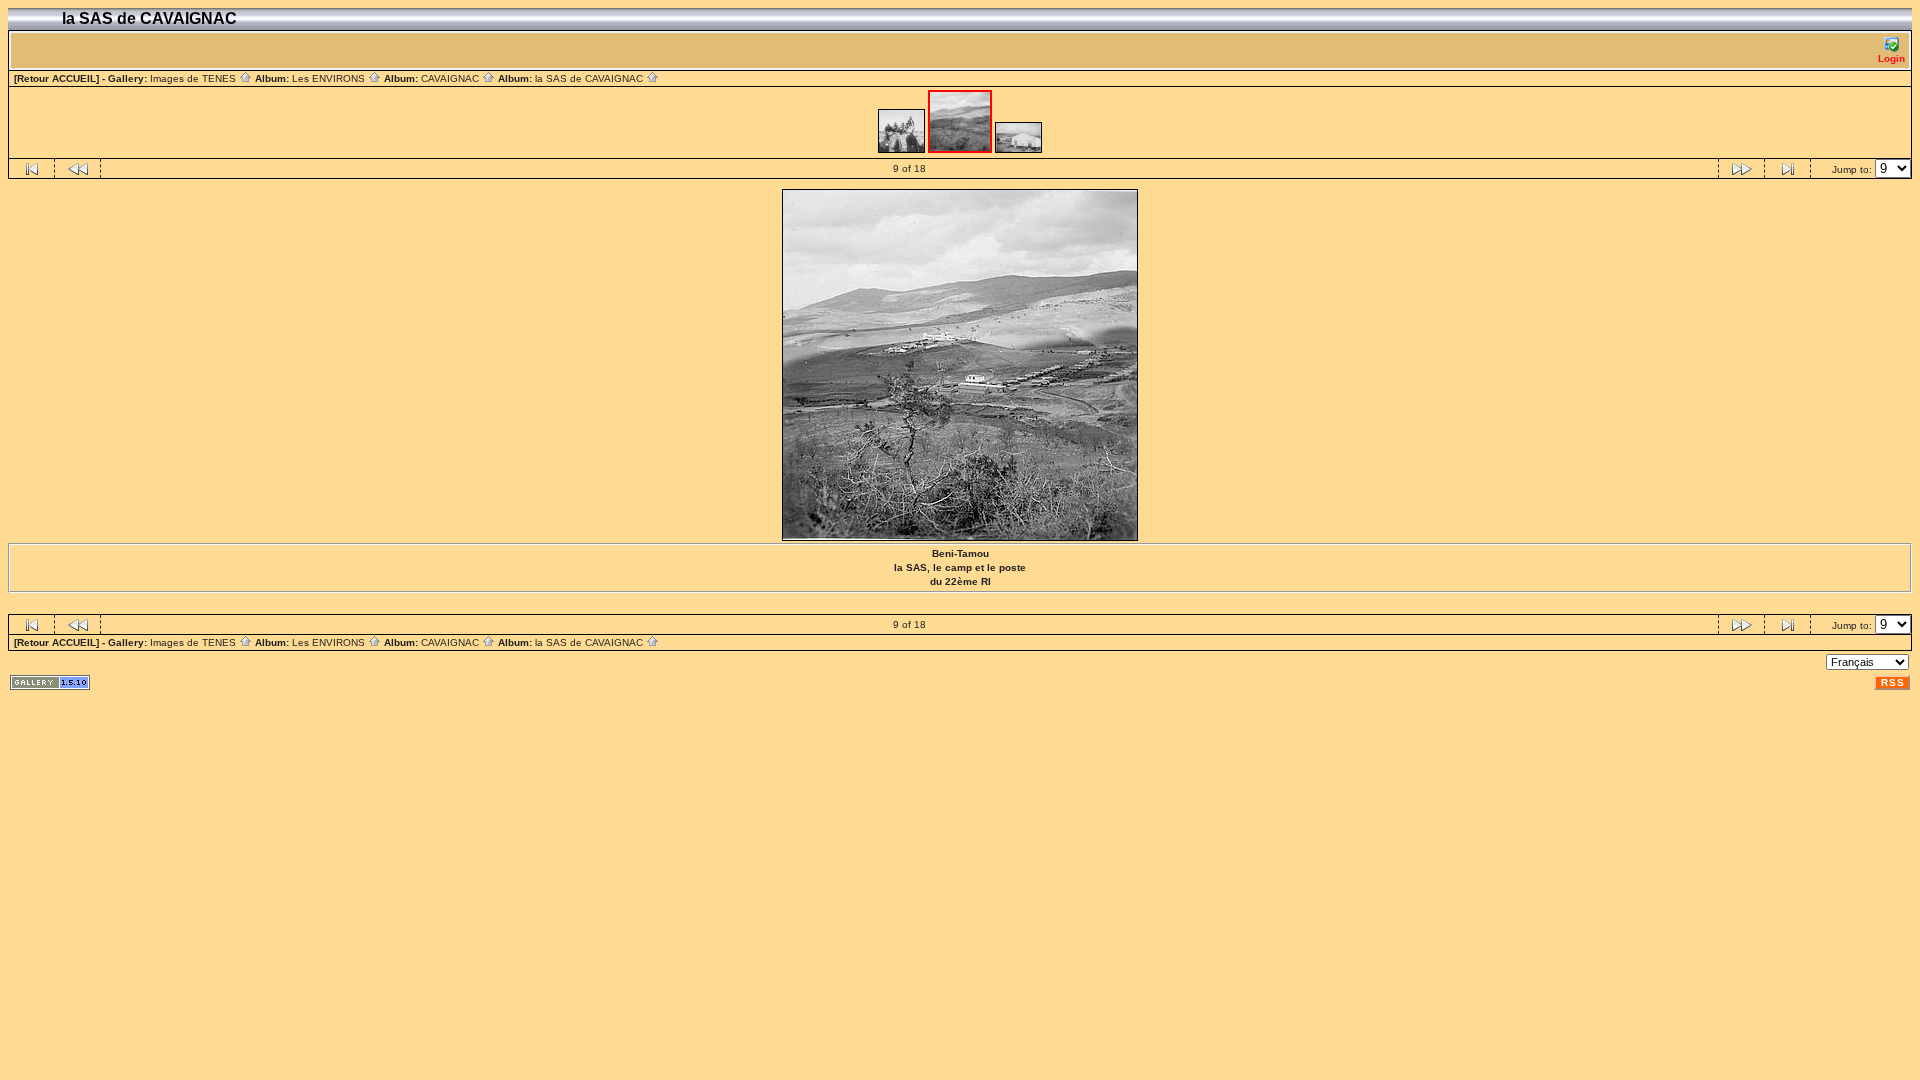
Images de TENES (194, 78)
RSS (1893, 682)
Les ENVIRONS (330, 78)
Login (1891, 58)
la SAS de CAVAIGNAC (590, 78)
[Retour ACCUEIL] (56, 78)
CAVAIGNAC (451, 78)
